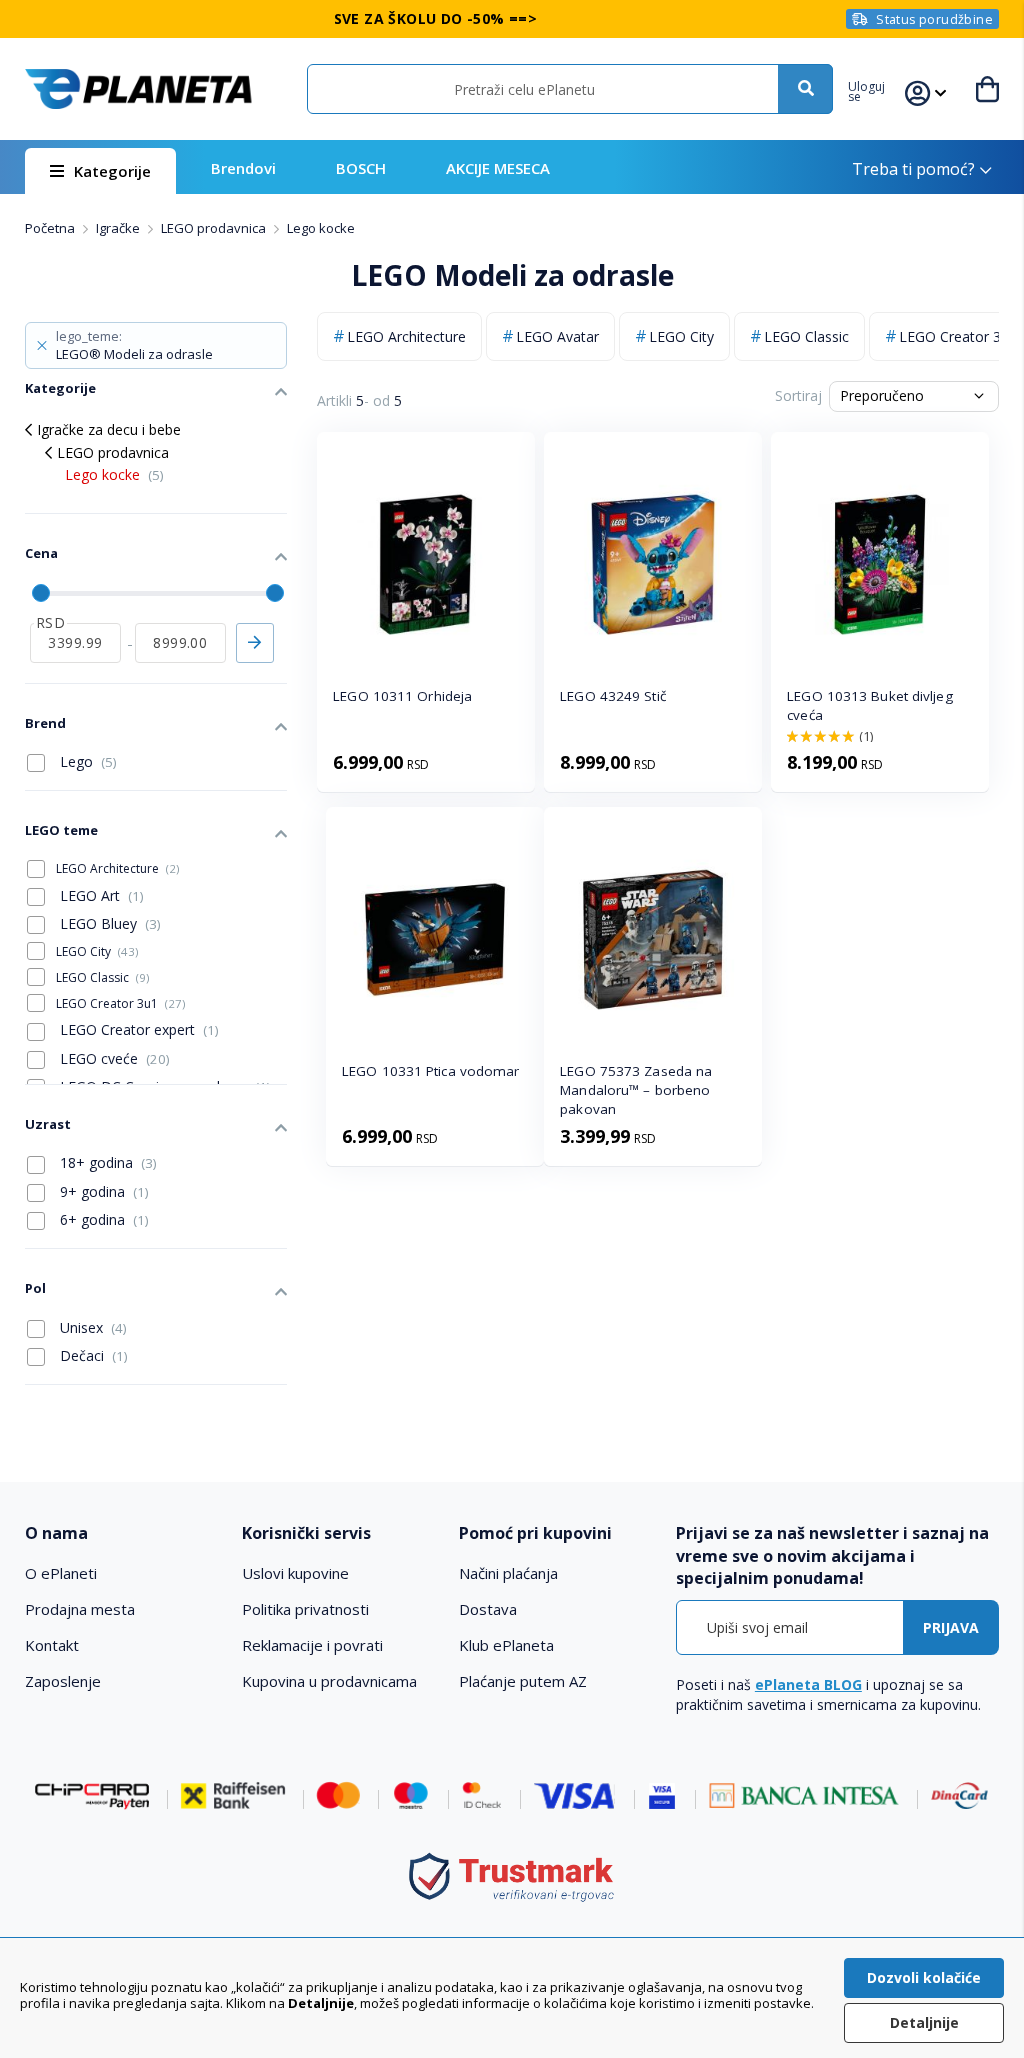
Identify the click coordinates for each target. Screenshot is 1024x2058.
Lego (86, 761)
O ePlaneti (61, 1573)
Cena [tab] (41, 553)
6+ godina (102, 1219)
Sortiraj (798, 395)
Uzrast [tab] (48, 1124)
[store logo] (138, 88)
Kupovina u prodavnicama (329, 1681)
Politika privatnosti (305, 1609)
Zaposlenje (63, 1681)
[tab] (123, 1533)
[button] (876, 89)
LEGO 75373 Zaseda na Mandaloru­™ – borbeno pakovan (636, 1090)
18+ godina (106, 1162)
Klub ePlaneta (506, 1645)
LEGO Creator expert (137, 1029)
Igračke (119, 228)
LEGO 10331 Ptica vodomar (430, 1071)
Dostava (488, 1609)
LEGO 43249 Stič (613, 696)
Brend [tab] (45, 723)
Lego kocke (114, 474)
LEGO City (681, 336)
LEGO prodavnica (215, 228)
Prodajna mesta (80, 1609)
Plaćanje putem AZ (523, 1681)
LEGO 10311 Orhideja (402, 696)
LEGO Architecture (406, 336)
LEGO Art (100, 895)
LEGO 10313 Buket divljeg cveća (869, 705)
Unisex (91, 1327)
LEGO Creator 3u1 (120, 1003)
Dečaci (92, 1355)
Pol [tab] (35, 1288)
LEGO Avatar (557, 336)
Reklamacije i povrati (312, 1645)
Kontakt (52, 1645)
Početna (51, 228)
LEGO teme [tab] (61, 830)
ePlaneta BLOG (808, 1684)
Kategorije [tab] (60, 388)
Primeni (255, 643)
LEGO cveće (113, 1058)
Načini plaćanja (508, 1573)
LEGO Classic (806, 336)
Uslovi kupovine (295, 1573)
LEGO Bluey (108, 923)
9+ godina (102, 1191)
